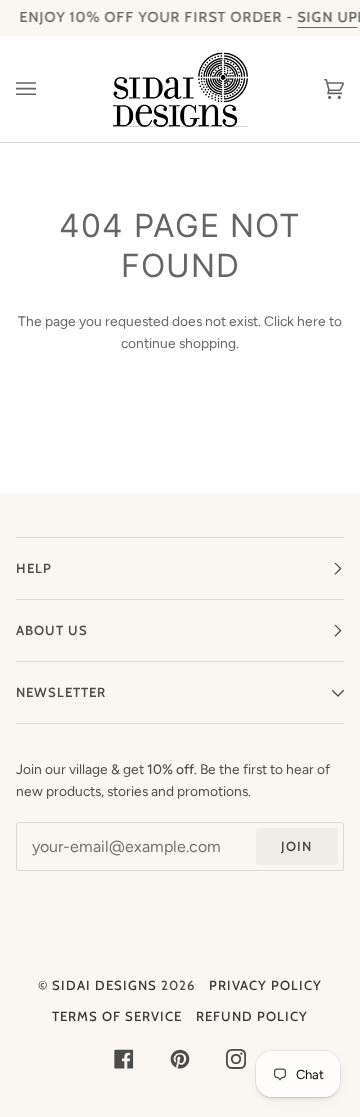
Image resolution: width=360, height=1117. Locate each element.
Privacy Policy (265, 985)
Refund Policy (252, 1016)
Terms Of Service (117, 1016)
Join (296, 846)
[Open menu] (46, 89)
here (311, 321)
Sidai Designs (104, 985)
